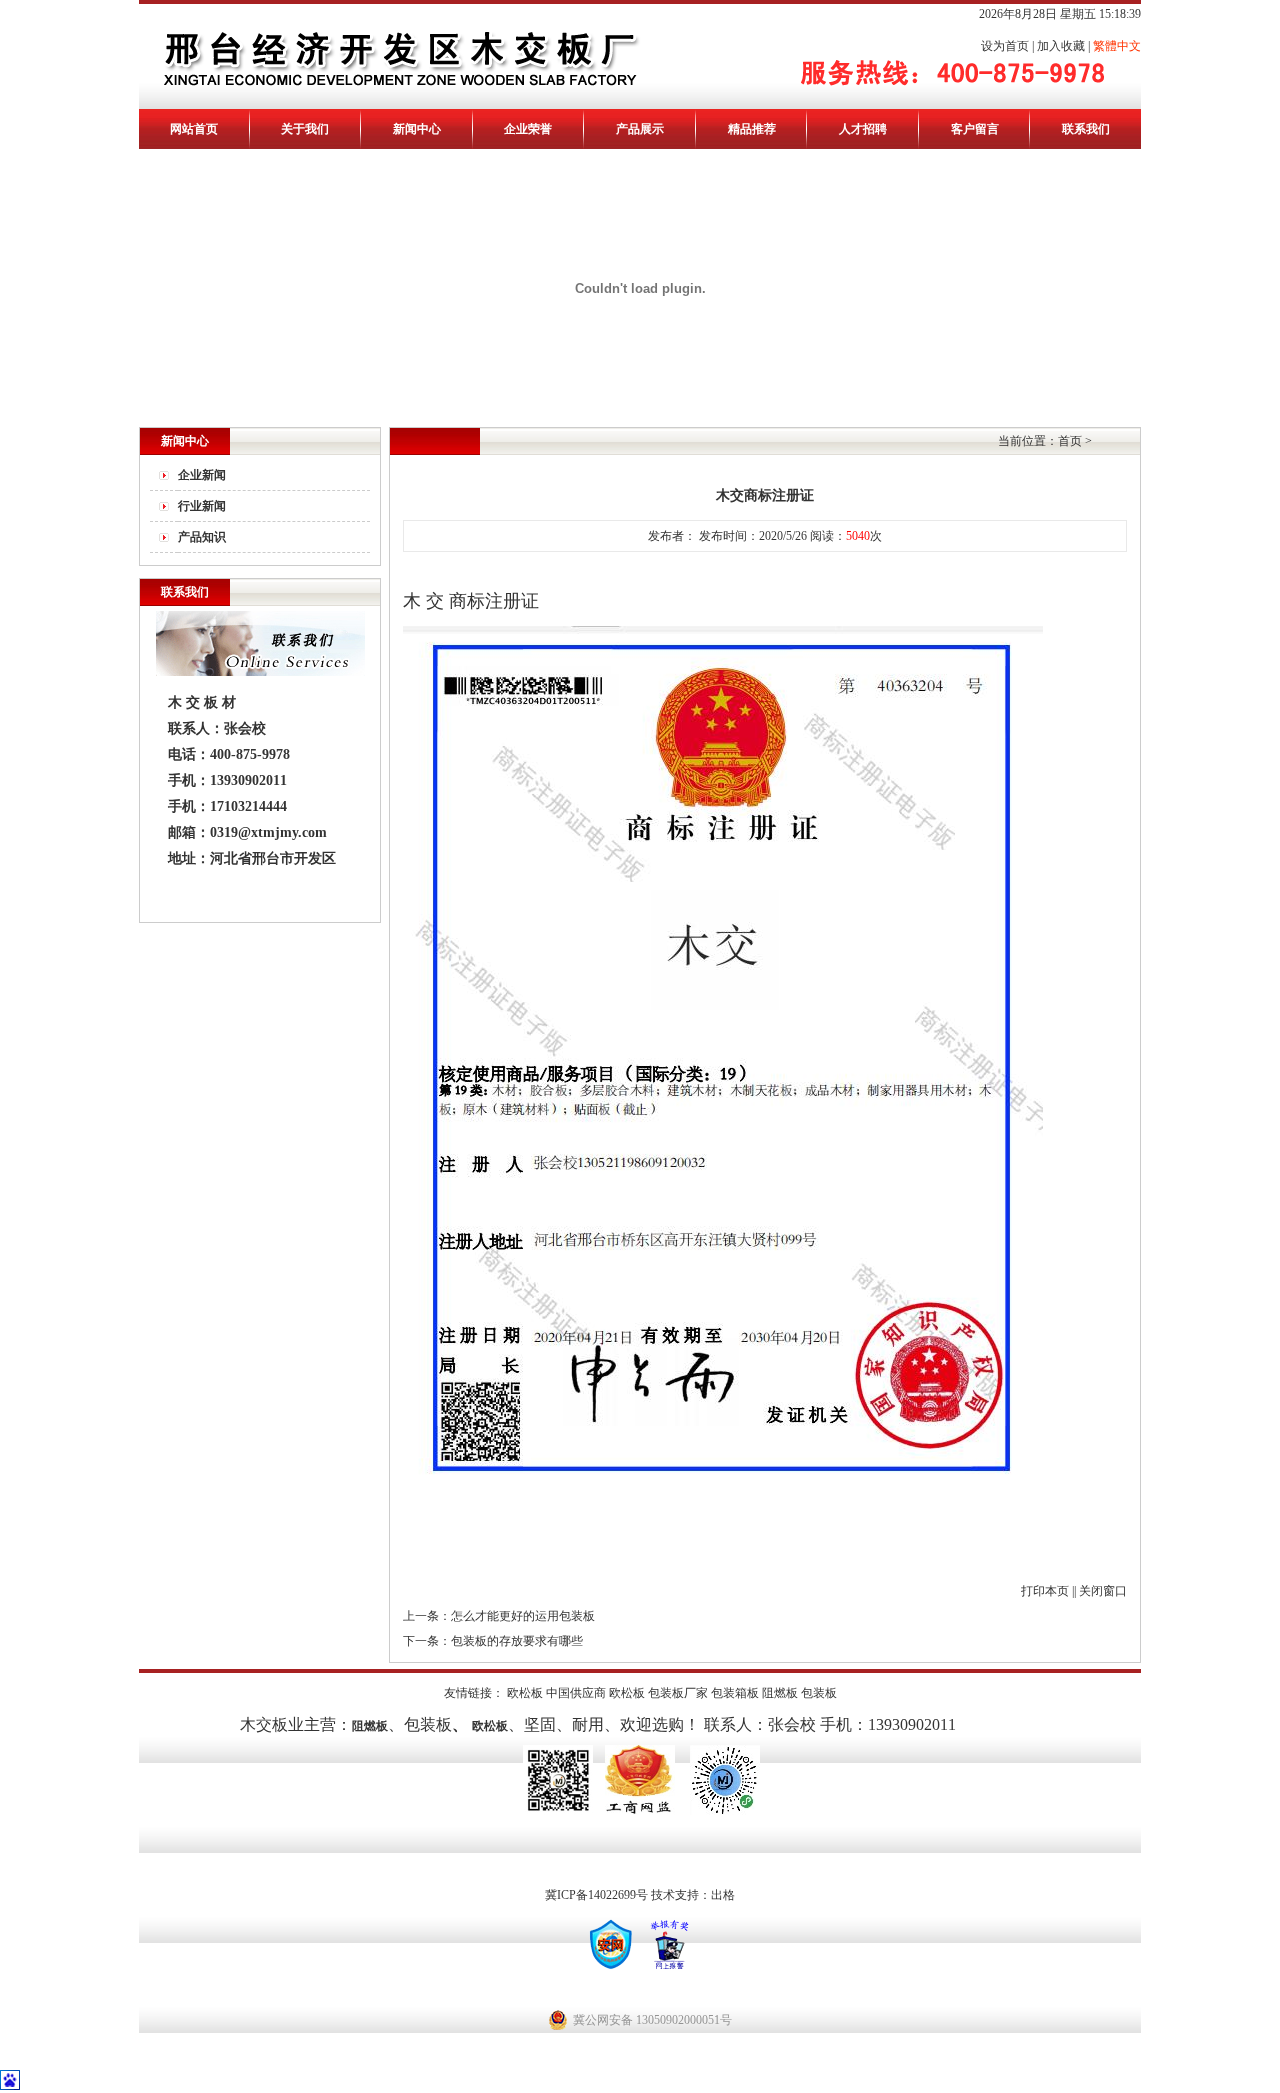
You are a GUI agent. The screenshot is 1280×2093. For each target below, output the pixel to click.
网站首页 (194, 129)
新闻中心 (417, 129)
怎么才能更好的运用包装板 (523, 1616)
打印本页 (1045, 1591)
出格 (723, 1895)
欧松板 (525, 1693)
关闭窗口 (1103, 1591)
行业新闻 (202, 506)
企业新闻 (202, 475)
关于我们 (305, 129)
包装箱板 (735, 1693)
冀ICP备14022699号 (596, 1895)
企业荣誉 (528, 129)
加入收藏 (1061, 46)
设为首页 (1005, 46)
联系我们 (1086, 129)
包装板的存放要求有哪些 (517, 1641)
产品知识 (202, 537)
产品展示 (640, 129)
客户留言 (975, 129)
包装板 (819, 1693)
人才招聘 (863, 129)
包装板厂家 (678, 1693)
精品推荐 (752, 129)
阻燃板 (780, 1693)
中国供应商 (576, 1693)
